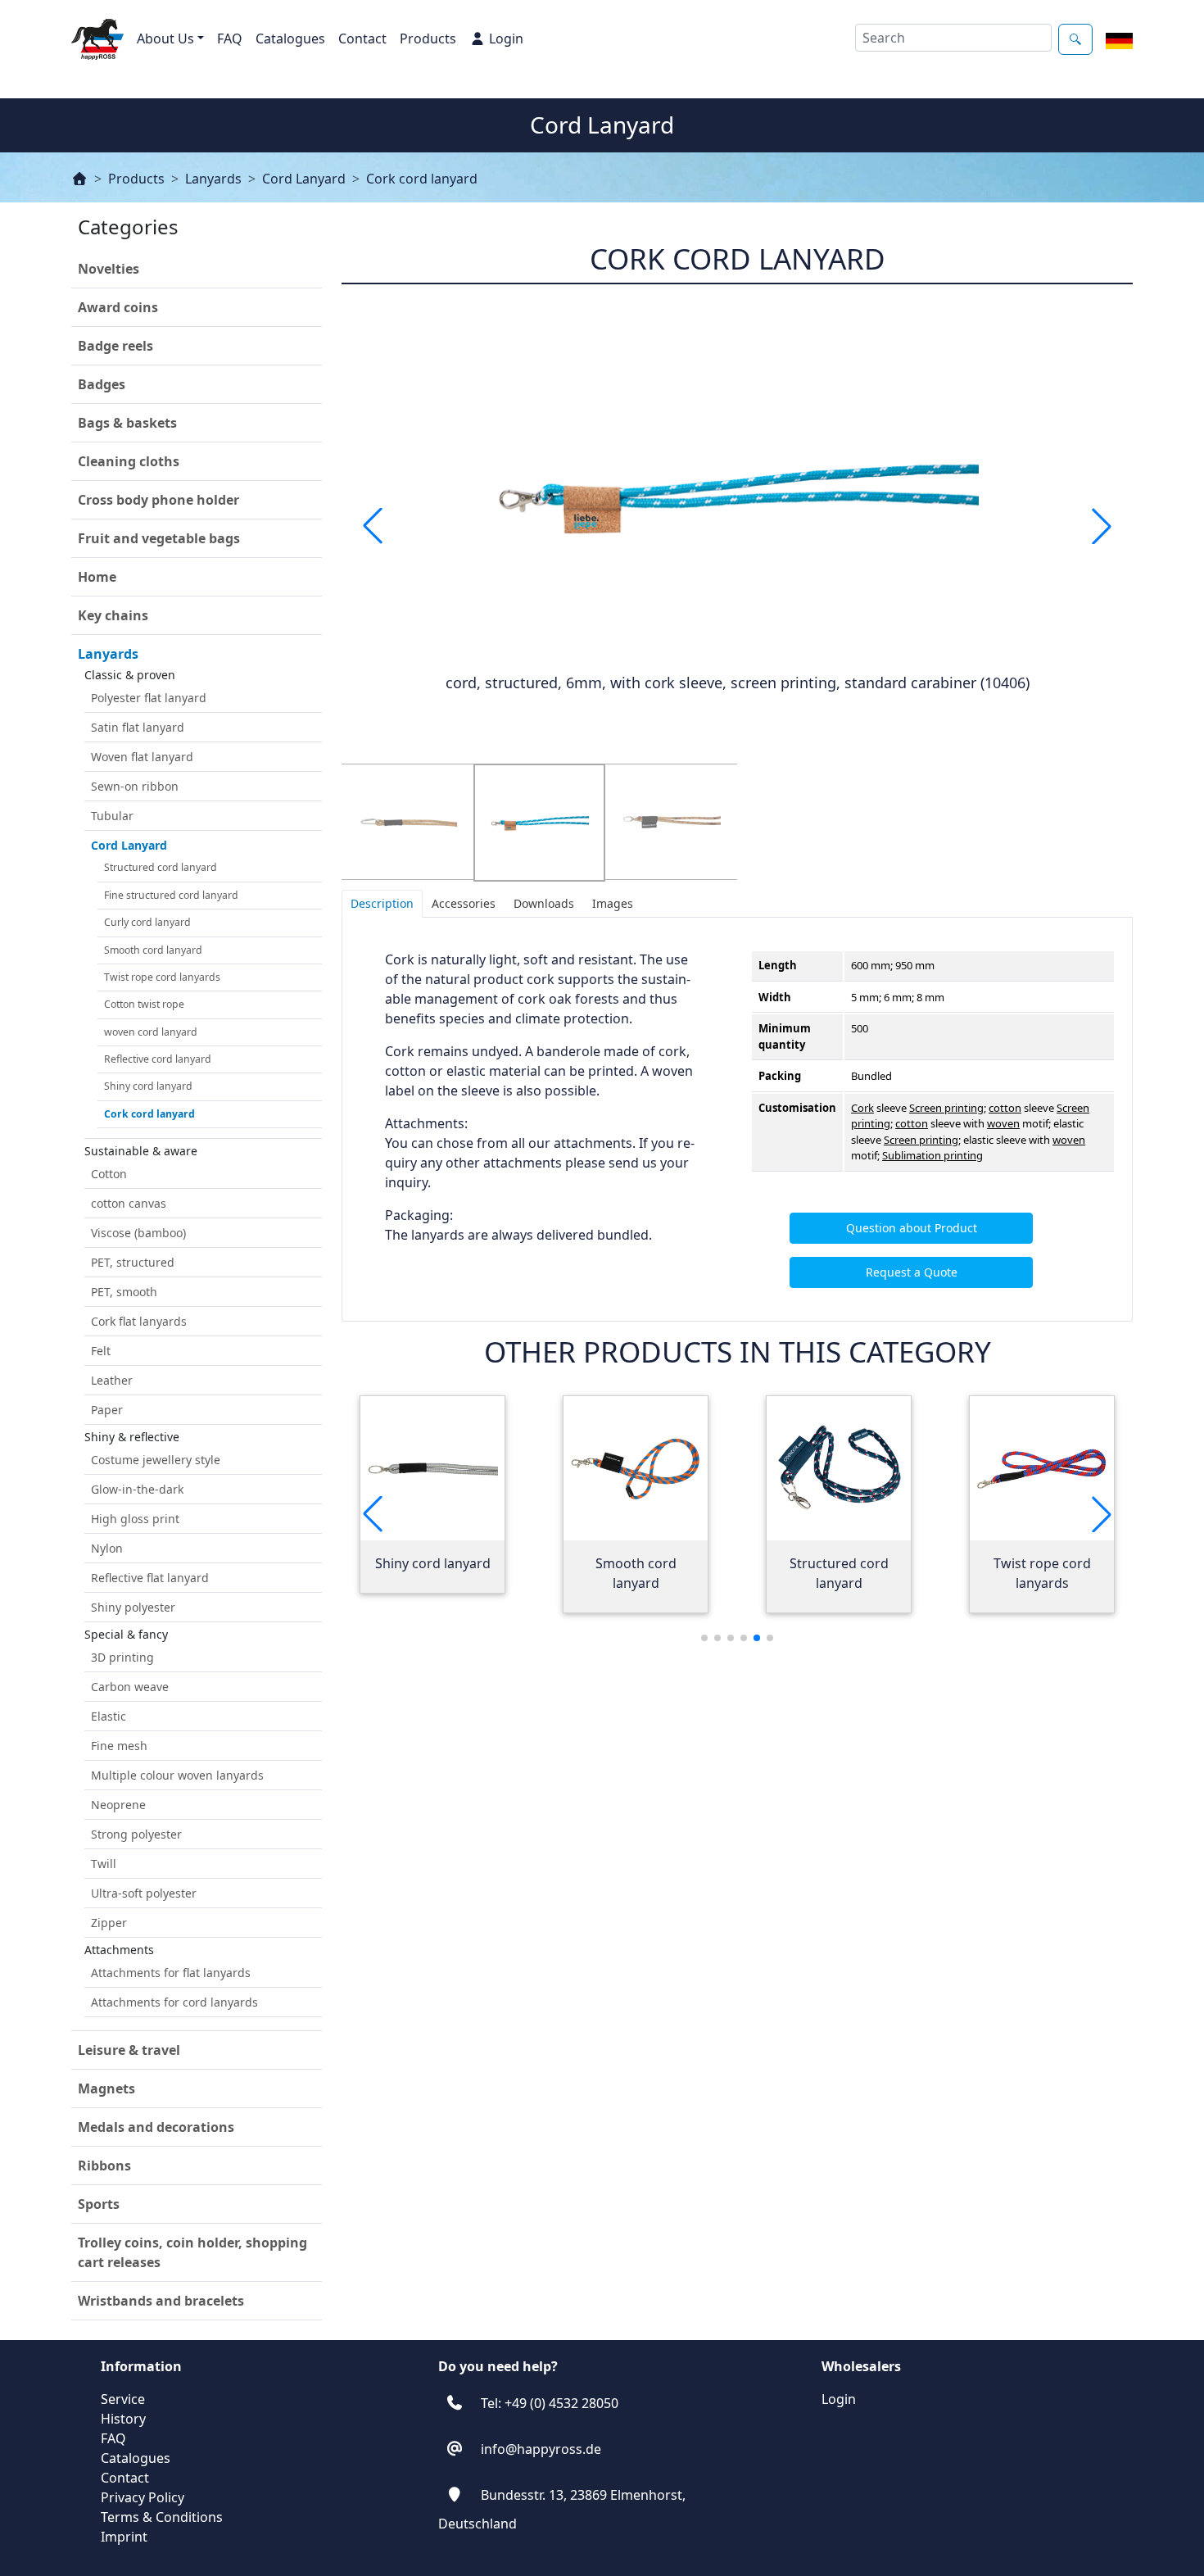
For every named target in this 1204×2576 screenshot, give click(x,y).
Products (428, 39)
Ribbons (104, 2166)
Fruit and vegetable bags (159, 538)
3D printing (122, 1657)
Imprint (124, 2537)
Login (506, 39)
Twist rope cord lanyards (162, 977)
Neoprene (118, 1805)
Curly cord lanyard (147, 922)
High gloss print (135, 1519)
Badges (102, 384)
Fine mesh (119, 1746)
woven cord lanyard (151, 1032)
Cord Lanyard (304, 179)
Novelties (109, 269)
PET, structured (133, 1262)
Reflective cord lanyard (158, 1059)
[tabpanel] (737, 1119)
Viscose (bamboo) (138, 1233)
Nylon (107, 1548)
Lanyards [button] (108, 654)
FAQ (230, 39)
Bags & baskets (127, 423)
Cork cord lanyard (422, 179)
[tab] (382, 904)
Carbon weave (130, 1687)
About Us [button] (165, 39)
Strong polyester (136, 1834)
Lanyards (213, 179)
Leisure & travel (129, 2050)
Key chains (113, 615)
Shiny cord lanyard (148, 1086)
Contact (362, 39)
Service (123, 2399)
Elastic (109, 1716)
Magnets (106, 2088)
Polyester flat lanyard (149, 698)
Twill (104, 1864)
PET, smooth (124, 1292)
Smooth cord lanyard (153, 950)
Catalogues (290, 39)
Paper (107, 1410)
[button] (1102, 526)
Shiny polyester (133, 1607)
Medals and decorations (156, 2127)
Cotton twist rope (144, 1004)
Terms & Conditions (162, 2517)
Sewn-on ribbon (135, 786)
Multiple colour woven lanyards (177, 1775)
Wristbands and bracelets (161, 2301)
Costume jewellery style (156, 1460)
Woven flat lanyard (142, 757)
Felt (101, 1351)
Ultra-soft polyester (144, 1893)
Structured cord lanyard (161, 867)
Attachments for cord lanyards (174, 2002)
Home (97, 577)
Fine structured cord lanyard (171, 895)
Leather (112, 1380)
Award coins (118, 307)
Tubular (112, 816)
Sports (99, 2204)
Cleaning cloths (129, 461)
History (123, 2419)
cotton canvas (129, 1203)
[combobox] (953, 38)
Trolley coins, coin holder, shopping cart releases (192, 2252)
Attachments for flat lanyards (171, 1973)
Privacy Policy (143, 2497)
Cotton (109, 1174)
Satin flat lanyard (138, 727)
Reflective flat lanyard (150, 1578)
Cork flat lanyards (139, 1321)
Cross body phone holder (158, 500)
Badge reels (115, 346)
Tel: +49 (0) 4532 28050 (550, 2403)
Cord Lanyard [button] (129, 845)
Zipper (109, 1923)
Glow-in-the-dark (137, 1489)
